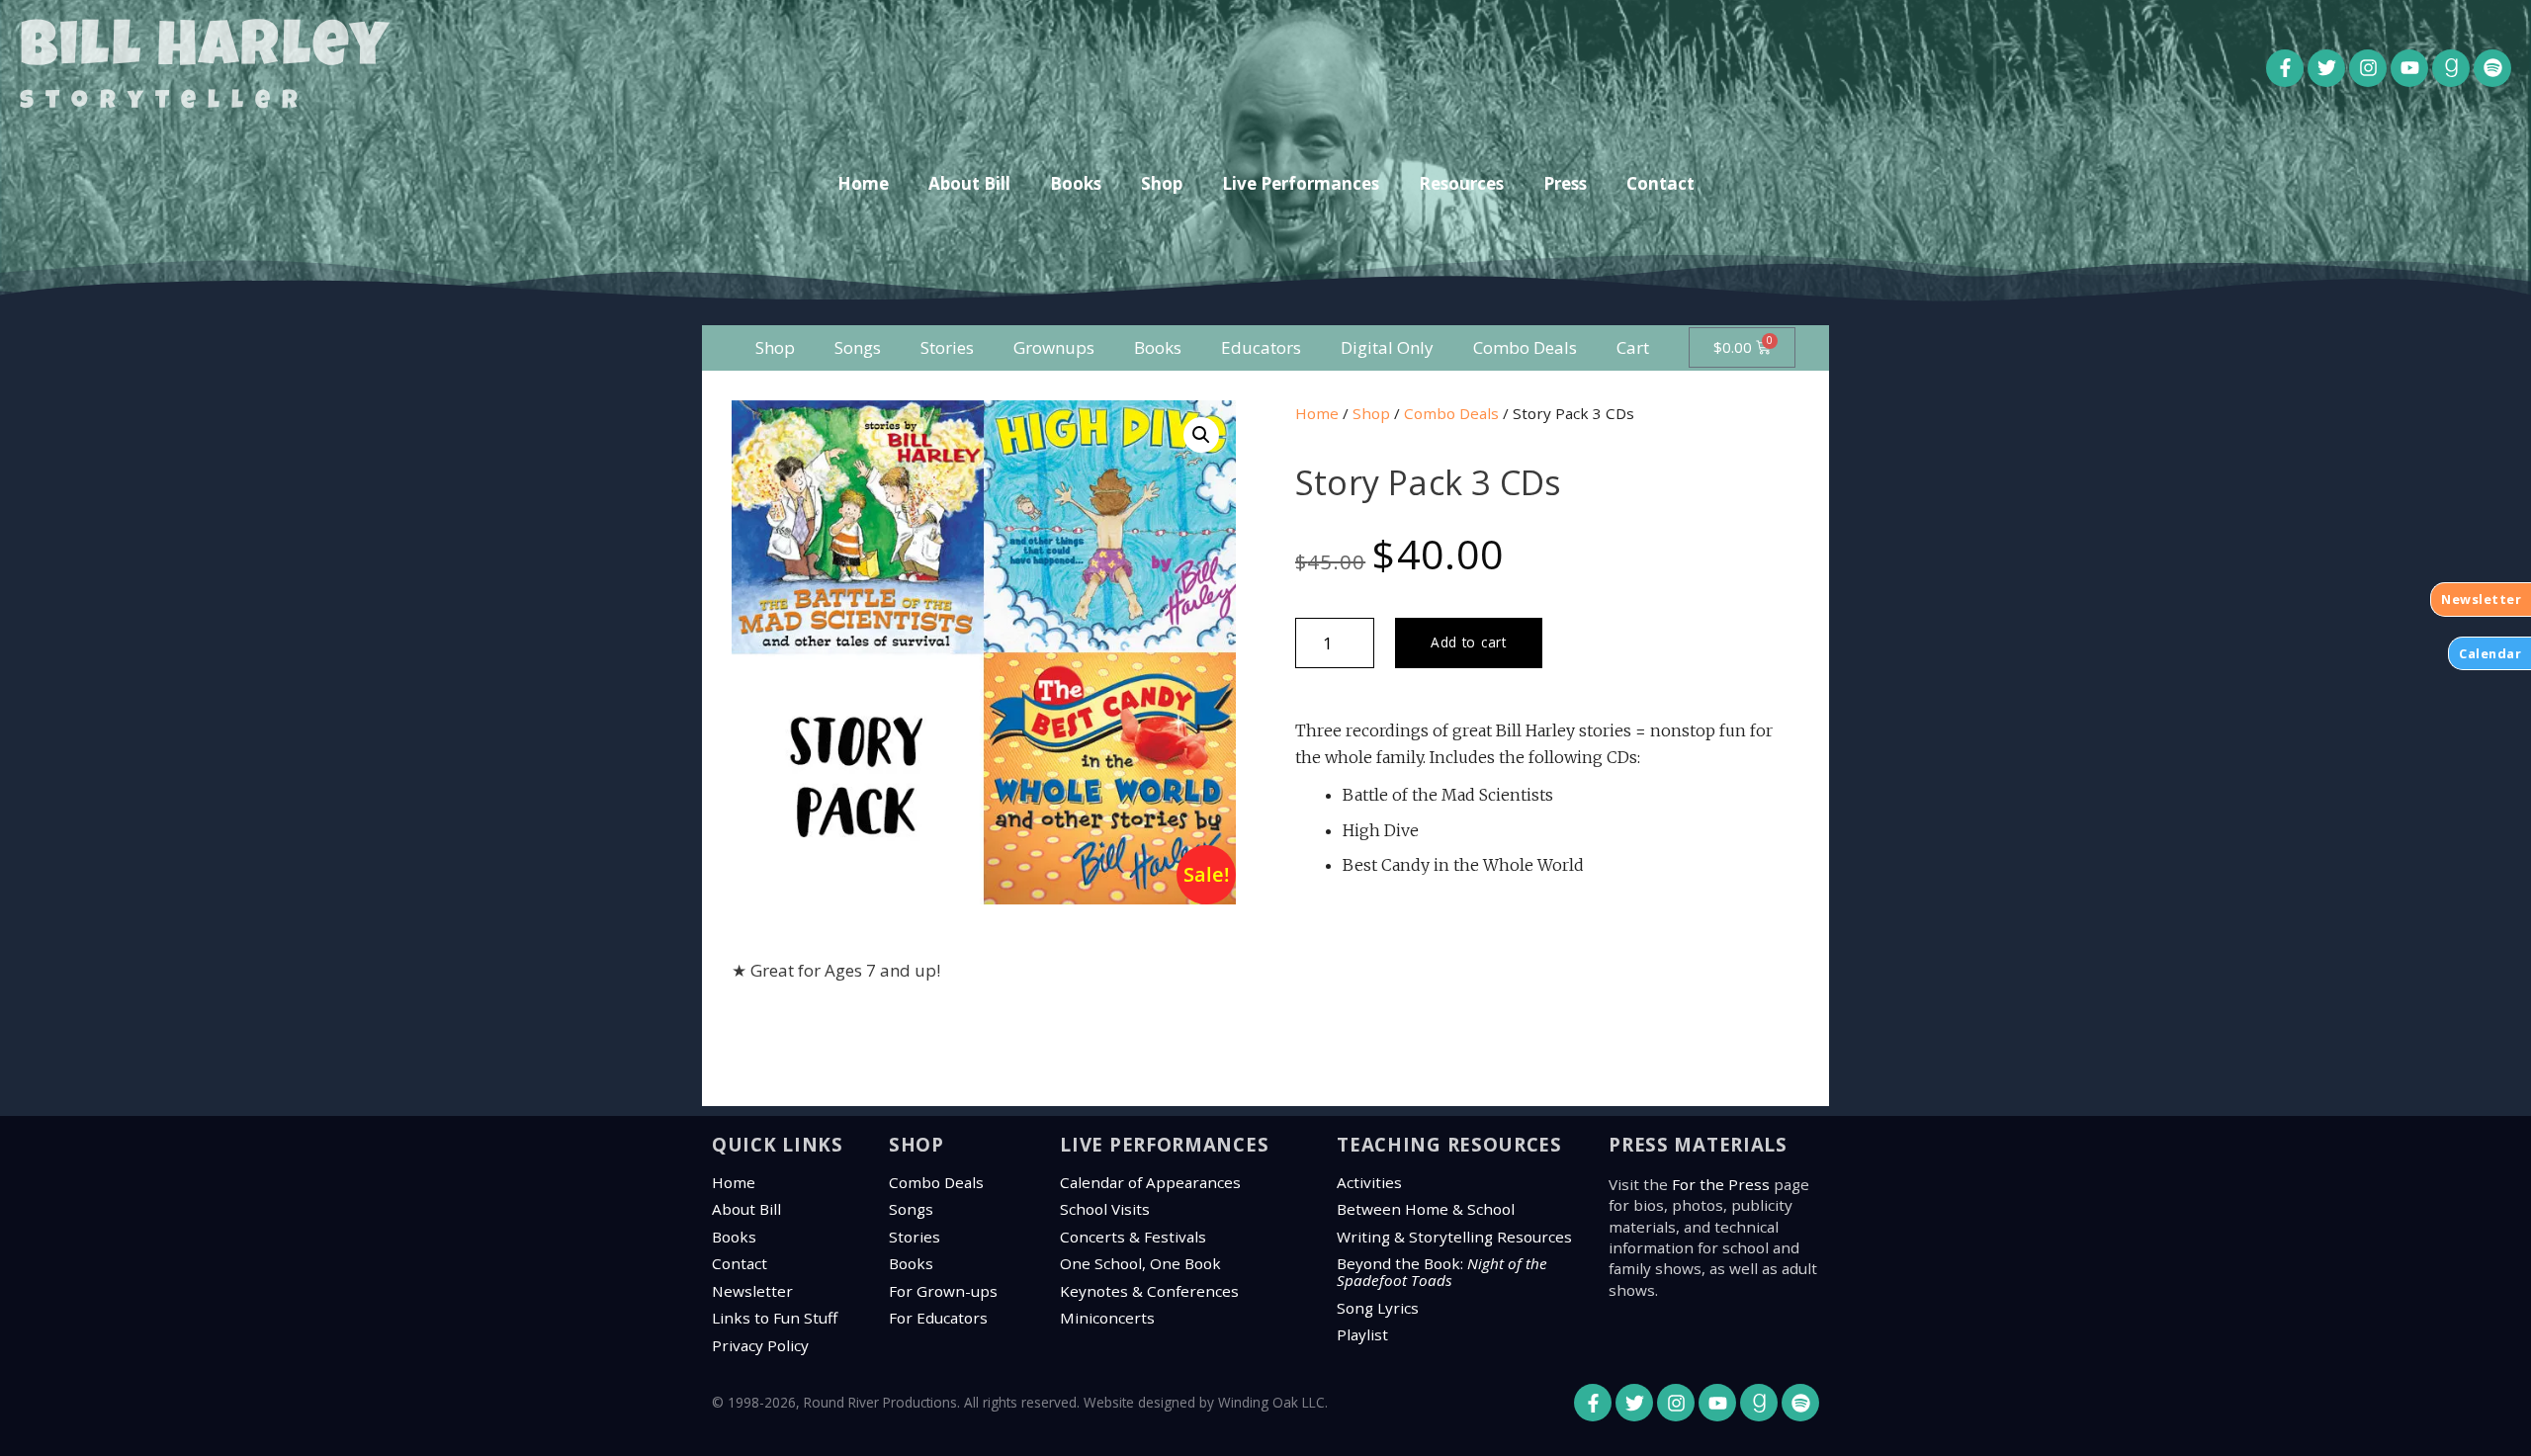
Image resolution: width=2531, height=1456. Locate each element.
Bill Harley (205, 51)
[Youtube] (2409, 68)
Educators (1261, 347)
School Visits (1105, 1209)
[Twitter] (2326, 68)
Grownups (1054, 347)
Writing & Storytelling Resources (1454, 1237)
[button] (1201, 435)
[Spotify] (2492, 68)
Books (1076, 183)
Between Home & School (1426, 1209)
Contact (1660, 183)
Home (863, 183)
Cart (1633, 347)
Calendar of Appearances (1150, 1182)
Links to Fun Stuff (775, 1318)
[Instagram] (2368, 68)
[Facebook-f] (2285, 68)
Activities (1369, 1182)
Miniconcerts (1107, 1318)
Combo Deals (1525, 347)
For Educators (938, 1318)
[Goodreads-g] (2451, 68)
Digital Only (1387, 347)
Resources (1461, 183)
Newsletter (752, 1291)
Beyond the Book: (1442, 1272)
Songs (858, 347)
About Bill (969, 183)
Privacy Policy (760, 1345)
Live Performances (1301, 183)
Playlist (1362, 1334)
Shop (1162, 183)
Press (1565, 183)
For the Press (1721, 1184)
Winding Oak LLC (1271, 1402)
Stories (947, 347)
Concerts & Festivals (1133, 1237)
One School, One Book (1140, 1263)
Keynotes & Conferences (1149, 1291)
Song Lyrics (1378, 1308)
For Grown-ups (943, 1291)
